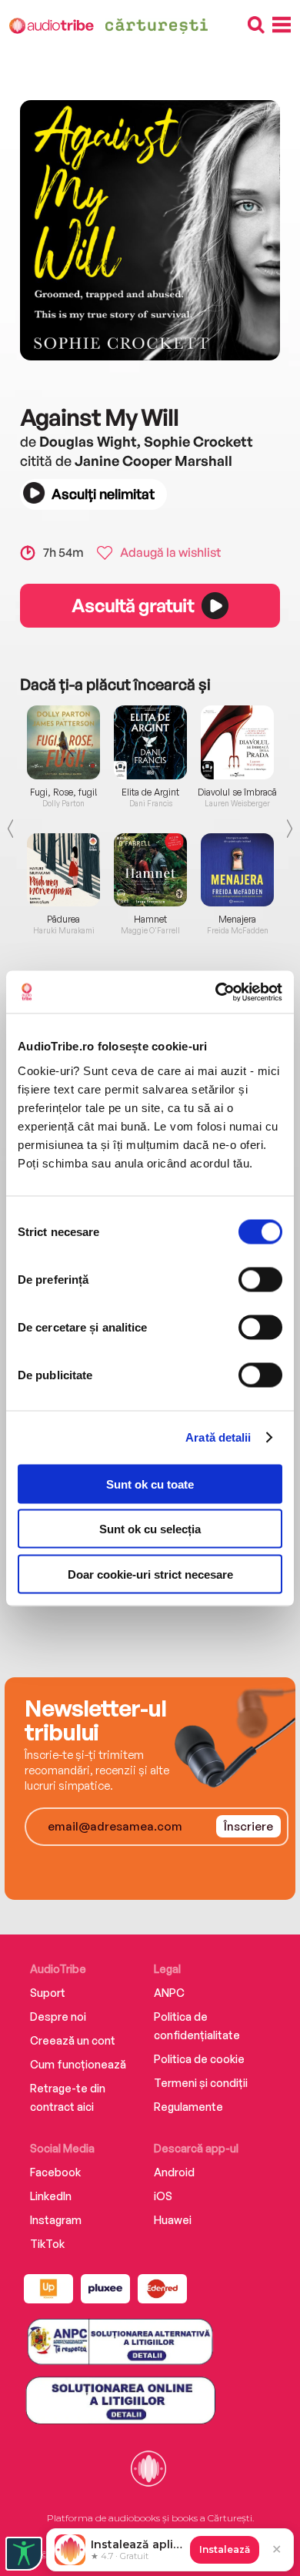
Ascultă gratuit (132, 605)
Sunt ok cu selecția (150, 1529)
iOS (163, 2196)
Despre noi (58, 2017)
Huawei (173, 2220)
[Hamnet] (150, 870)
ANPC (169, 1993)
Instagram (56, 2220)
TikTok (47, 2244)
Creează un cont (73, 2040)
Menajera (237, 920)
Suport (48, 1993)
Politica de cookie (199, 2059)
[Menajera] (237, 870)
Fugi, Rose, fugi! (64, 792)
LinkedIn (51, 2196)
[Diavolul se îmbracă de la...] (237, 742)
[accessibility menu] (24, 2554)
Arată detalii (218, 1437)
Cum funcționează (78, 2064)
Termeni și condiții (201, 2083)
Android (174, 2172)
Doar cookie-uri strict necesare (150, 1574)
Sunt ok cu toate (150, 1484)
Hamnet (150, 920)
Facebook (55, 2172)
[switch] (260, 1279)
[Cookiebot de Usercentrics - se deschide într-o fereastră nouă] (216, 992)
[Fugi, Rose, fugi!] (63, 742)
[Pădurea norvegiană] (63, 870)
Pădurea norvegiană (64, 925)
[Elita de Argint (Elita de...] (150, 742)
